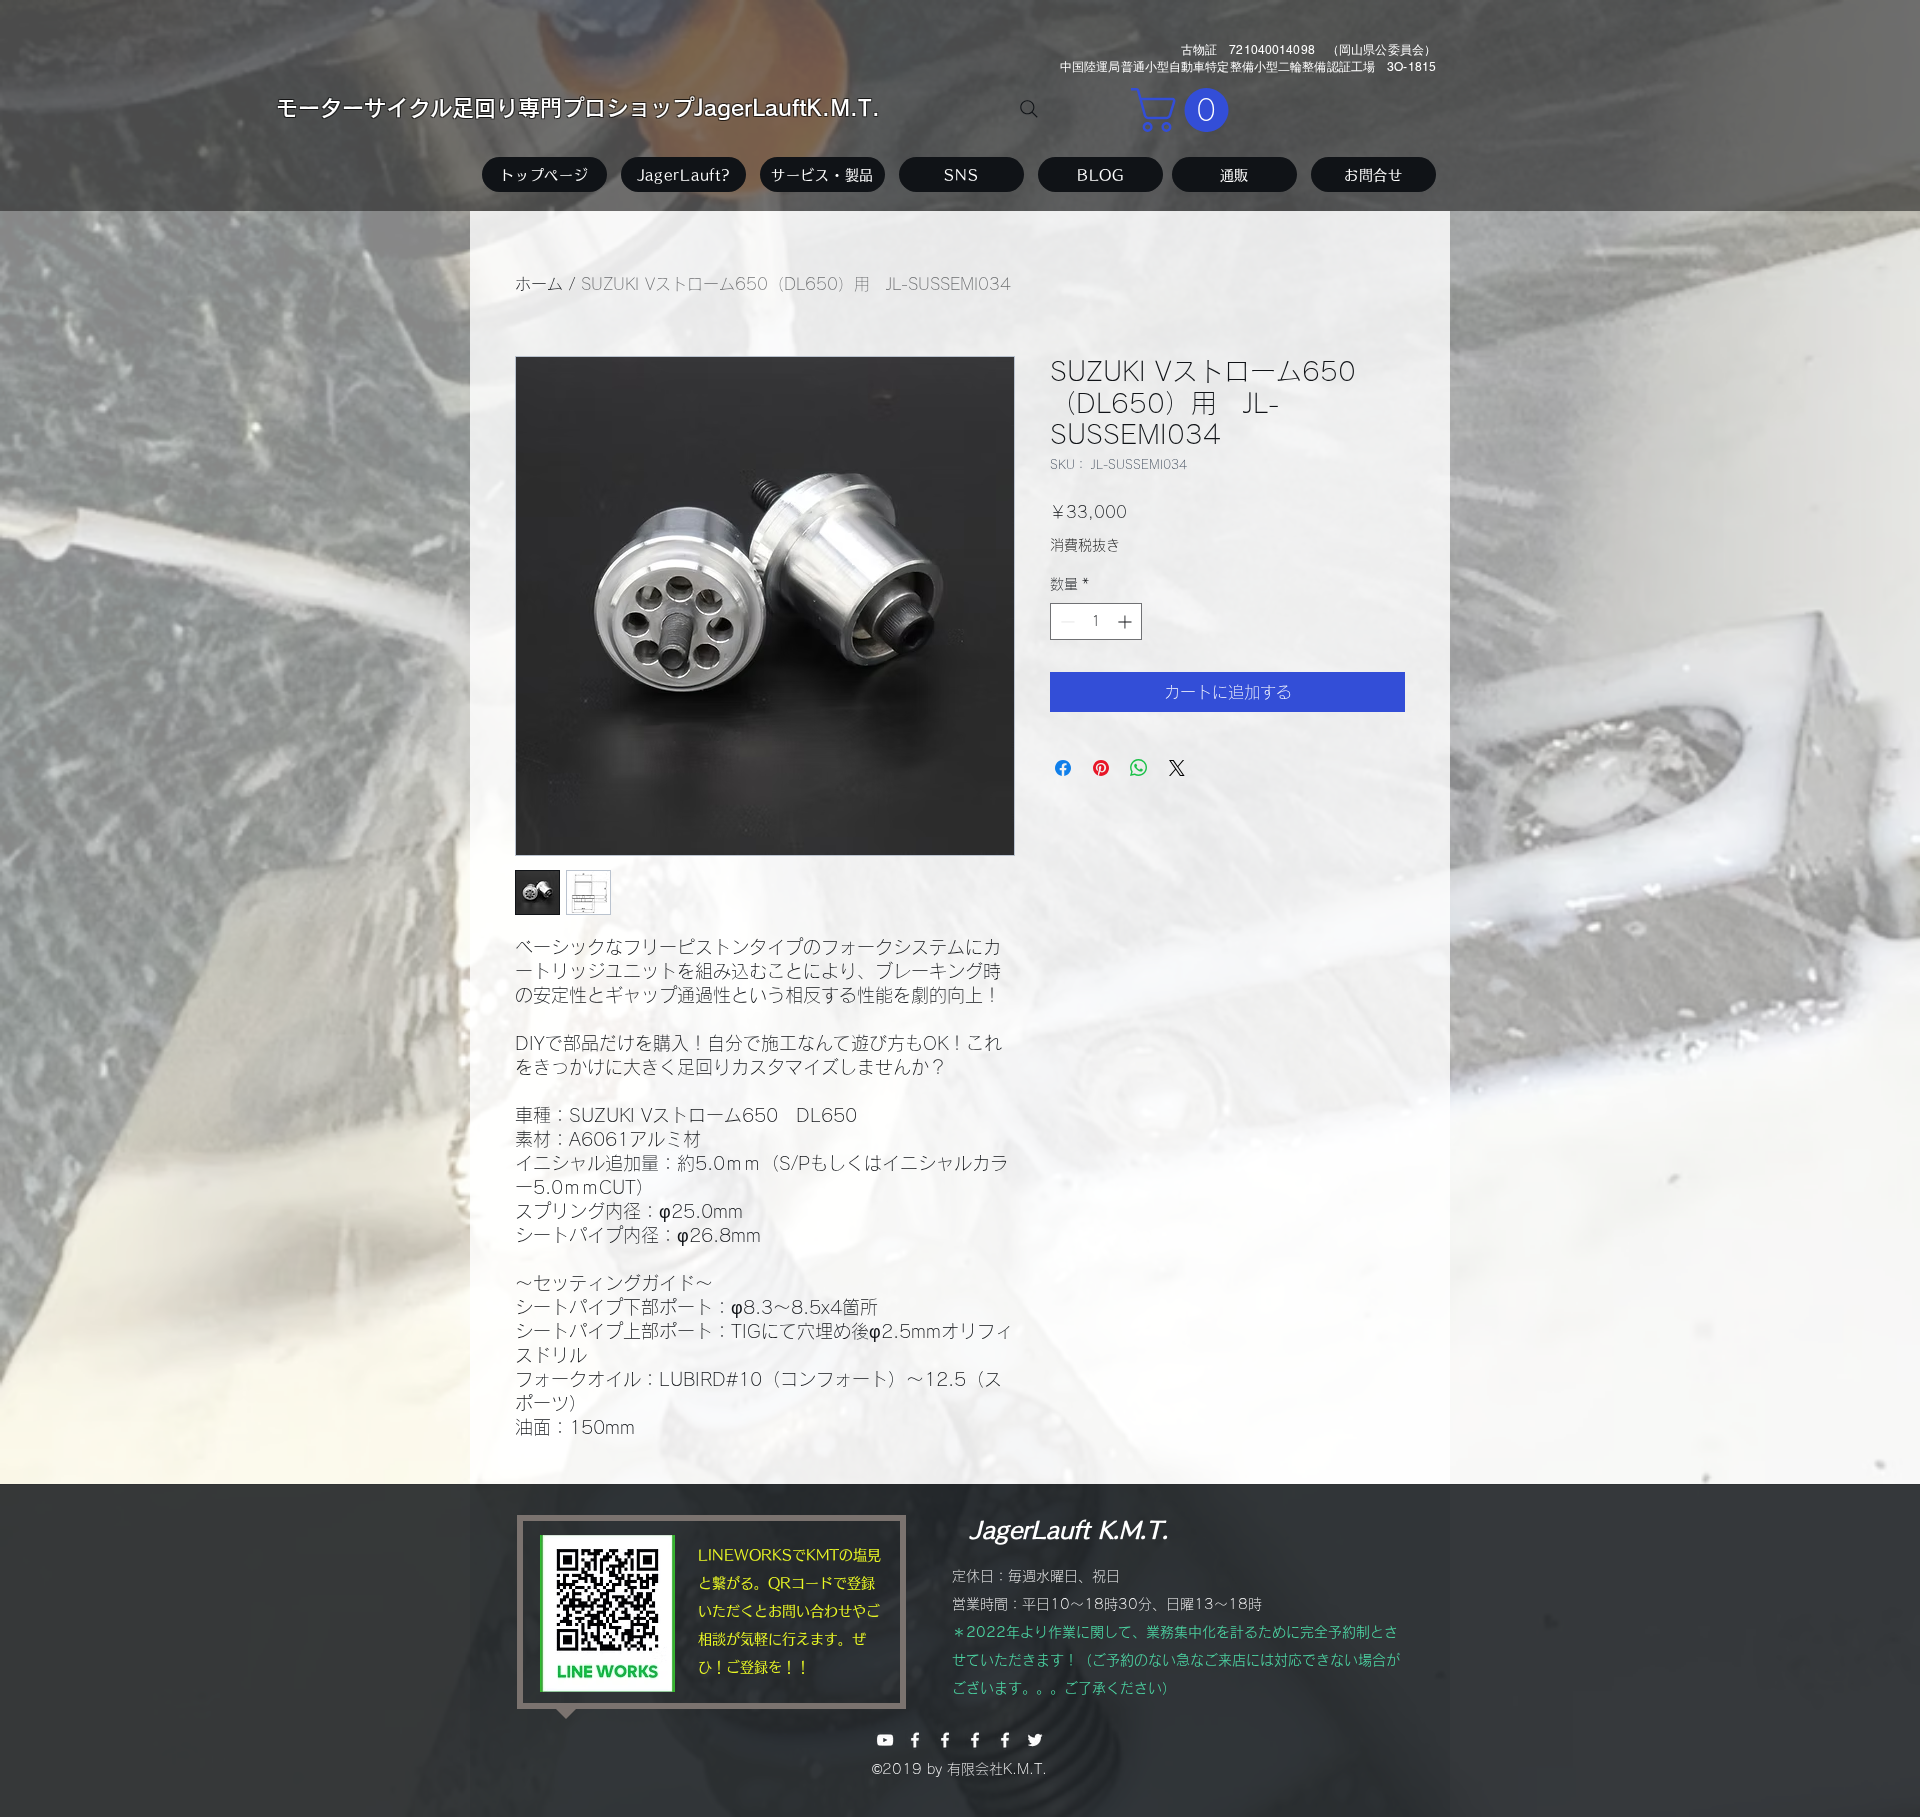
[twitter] (1035, 1740)
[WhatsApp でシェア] (1139, 768)
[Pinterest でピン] (1101, 768)
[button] (1185, 110)
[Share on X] (1177, 768)
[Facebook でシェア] (1063, 768)
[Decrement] (1065, 621)
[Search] (1029, 109)
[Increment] (1126, 621)
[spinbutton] (1096, 621)
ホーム (539, 284)
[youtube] (885, 1740)
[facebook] (915, 1740)
